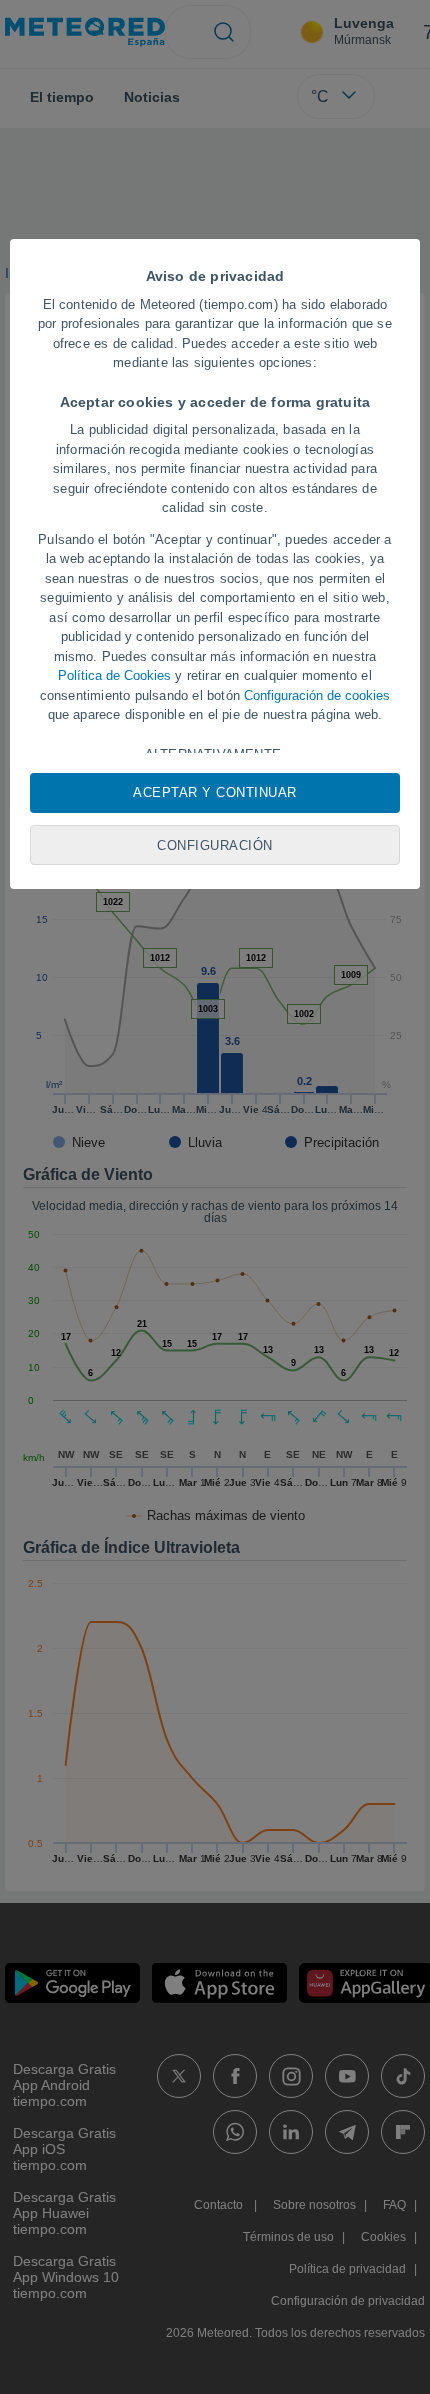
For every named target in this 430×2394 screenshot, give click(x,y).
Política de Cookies (114, 675)
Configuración (215, 845)
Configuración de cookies (317, 695)
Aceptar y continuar (215, 792)
